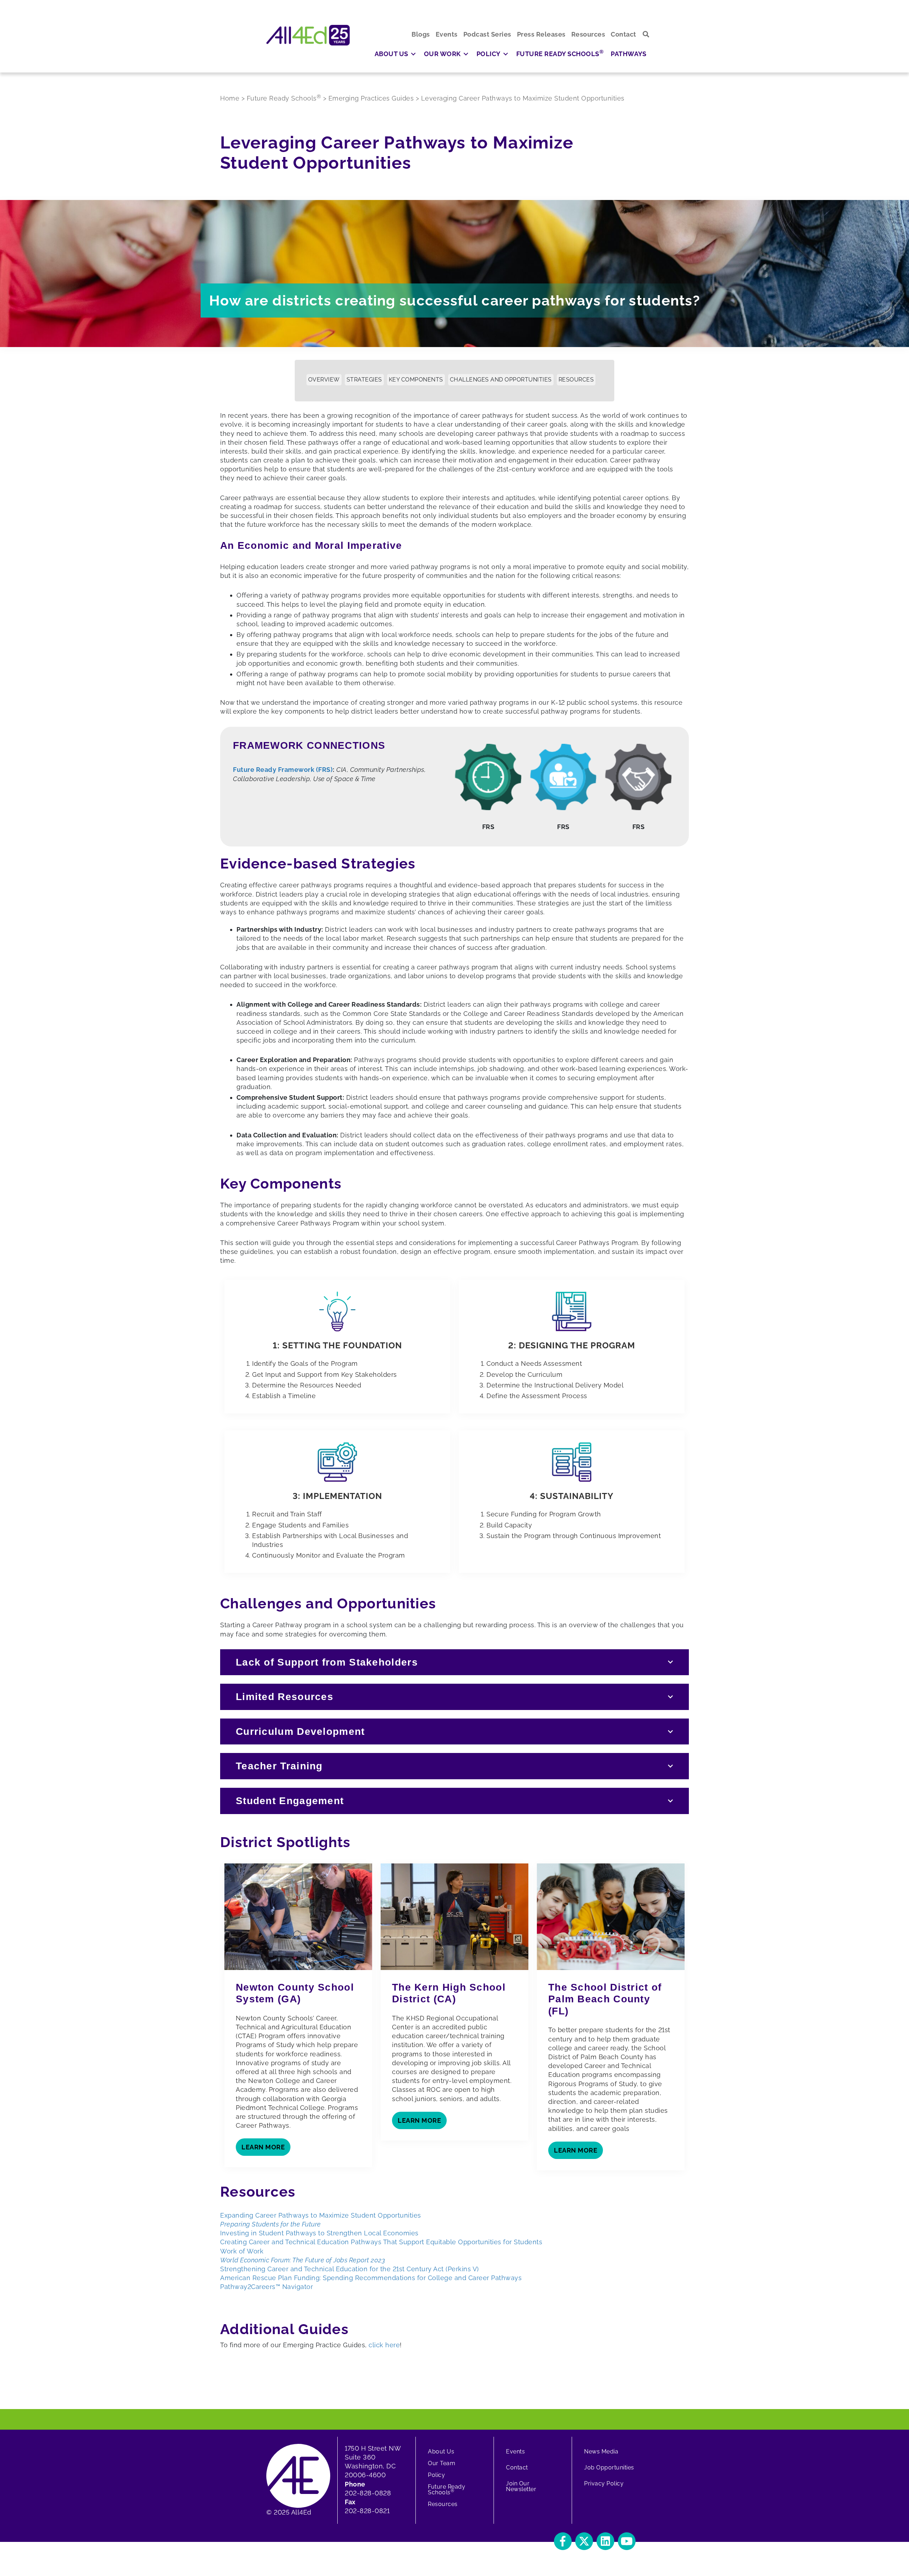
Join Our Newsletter (521, 2486)
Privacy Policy (604, 2483)
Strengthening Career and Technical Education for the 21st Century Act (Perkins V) (350, 2269)
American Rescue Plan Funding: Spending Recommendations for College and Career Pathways (371, 2278)
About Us (441, 2451)
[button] (646, 34)
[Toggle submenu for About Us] (413, 54)
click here (384, 2345)
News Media (601, 2451)
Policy (436, 2475)
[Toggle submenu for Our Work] (466, 54)
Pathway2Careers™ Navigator (266, 2287)
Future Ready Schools (447, 2490)
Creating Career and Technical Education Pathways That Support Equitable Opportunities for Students (381, 2242)
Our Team (442, 2463)
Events (515, 2451)
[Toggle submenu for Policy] (506, 54)
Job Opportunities (609, 2467)
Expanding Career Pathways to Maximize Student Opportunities (321, 2215)
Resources (443, 2504)
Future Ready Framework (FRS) (283, 770)
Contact (517, 2467)
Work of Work (242, 2251)
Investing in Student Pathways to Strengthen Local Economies (319, 2233)
